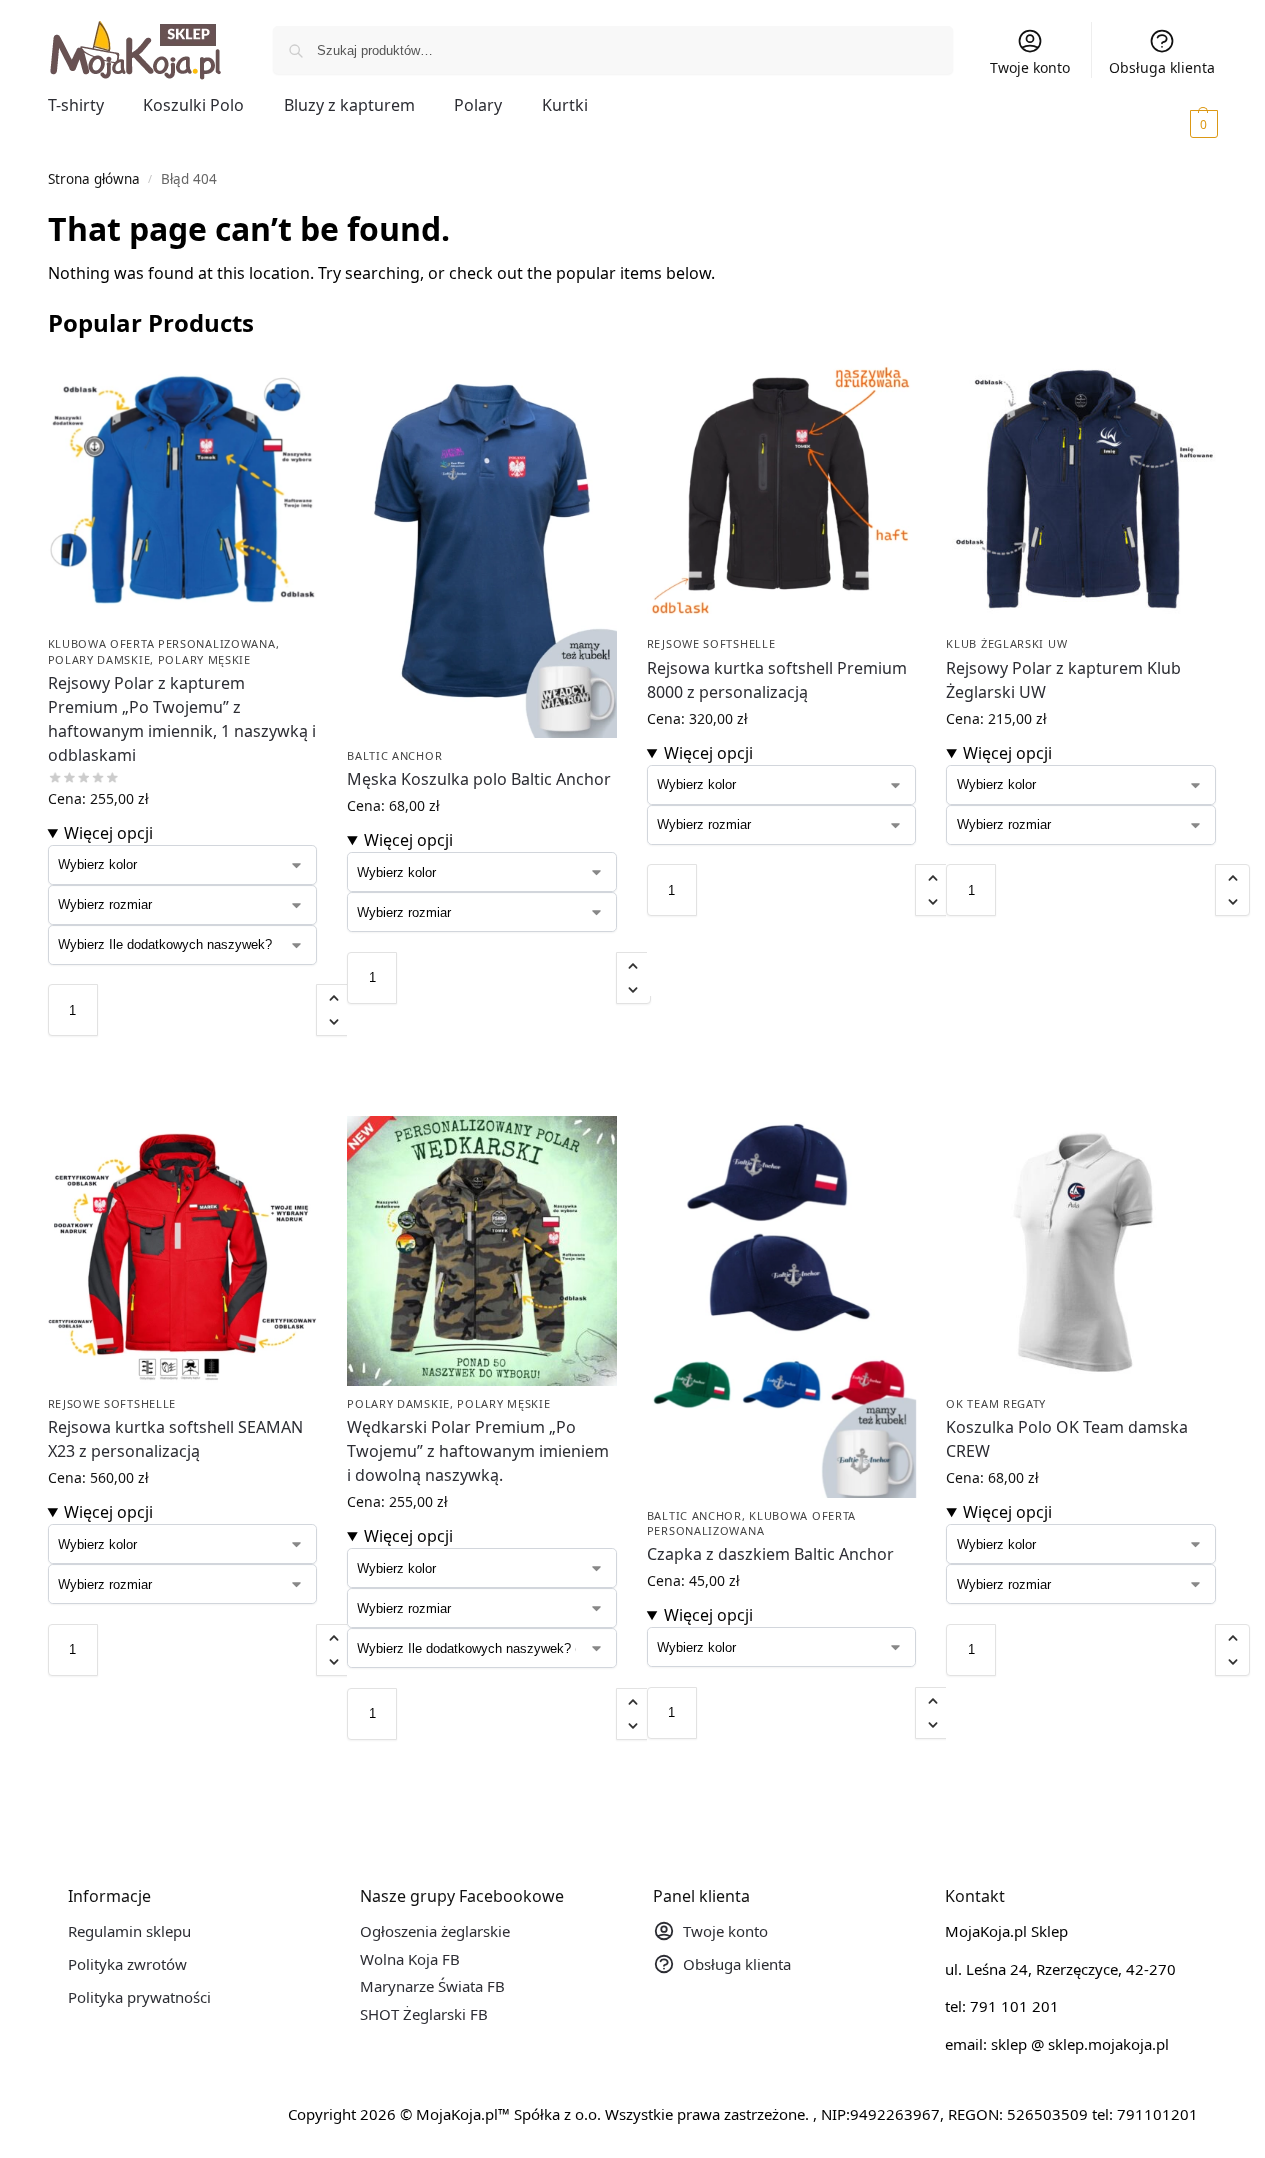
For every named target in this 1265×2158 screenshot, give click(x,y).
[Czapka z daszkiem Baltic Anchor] (782, 1306)
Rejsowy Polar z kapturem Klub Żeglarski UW (1063, 680)
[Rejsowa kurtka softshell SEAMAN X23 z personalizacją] (183, 1251)
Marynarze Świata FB (432, 1986)
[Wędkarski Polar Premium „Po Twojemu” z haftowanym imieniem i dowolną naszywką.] (482, 1251)
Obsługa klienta (1162, 67)
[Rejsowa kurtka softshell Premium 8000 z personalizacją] (782, 492)
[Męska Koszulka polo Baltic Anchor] (482, 547)
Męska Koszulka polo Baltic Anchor (479, 779)
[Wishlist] (287, 387)
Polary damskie (99, 659)
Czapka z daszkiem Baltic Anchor (770, 1554)
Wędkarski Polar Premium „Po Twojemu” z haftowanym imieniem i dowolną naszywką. (478, 1451)
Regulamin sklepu (129, 1931)
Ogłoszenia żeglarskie (435, 1931)
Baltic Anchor (394, 755)
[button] (1176, 123)
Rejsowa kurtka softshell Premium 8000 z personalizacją (777, 680)
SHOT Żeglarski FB (424, 2014)
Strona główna (94, 179)
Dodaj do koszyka (182, 1056)
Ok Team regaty (996, 1403)
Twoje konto (1030, 67)
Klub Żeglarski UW (1006, 643)
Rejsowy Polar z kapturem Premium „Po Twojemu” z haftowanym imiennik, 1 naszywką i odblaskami (182, 719)
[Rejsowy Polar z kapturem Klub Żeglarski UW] (1081, 492)
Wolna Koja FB (410, 1959)
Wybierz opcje (182, 1095)
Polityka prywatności (139, 1997)
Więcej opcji (108, 833)
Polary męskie (204, 659)
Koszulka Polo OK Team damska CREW (1067, 1439)
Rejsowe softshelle (711, 643)
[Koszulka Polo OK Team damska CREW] (1081, 1251)
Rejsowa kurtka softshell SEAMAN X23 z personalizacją (175, 1439)
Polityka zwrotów (127, 1964)
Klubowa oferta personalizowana (162, 643)
